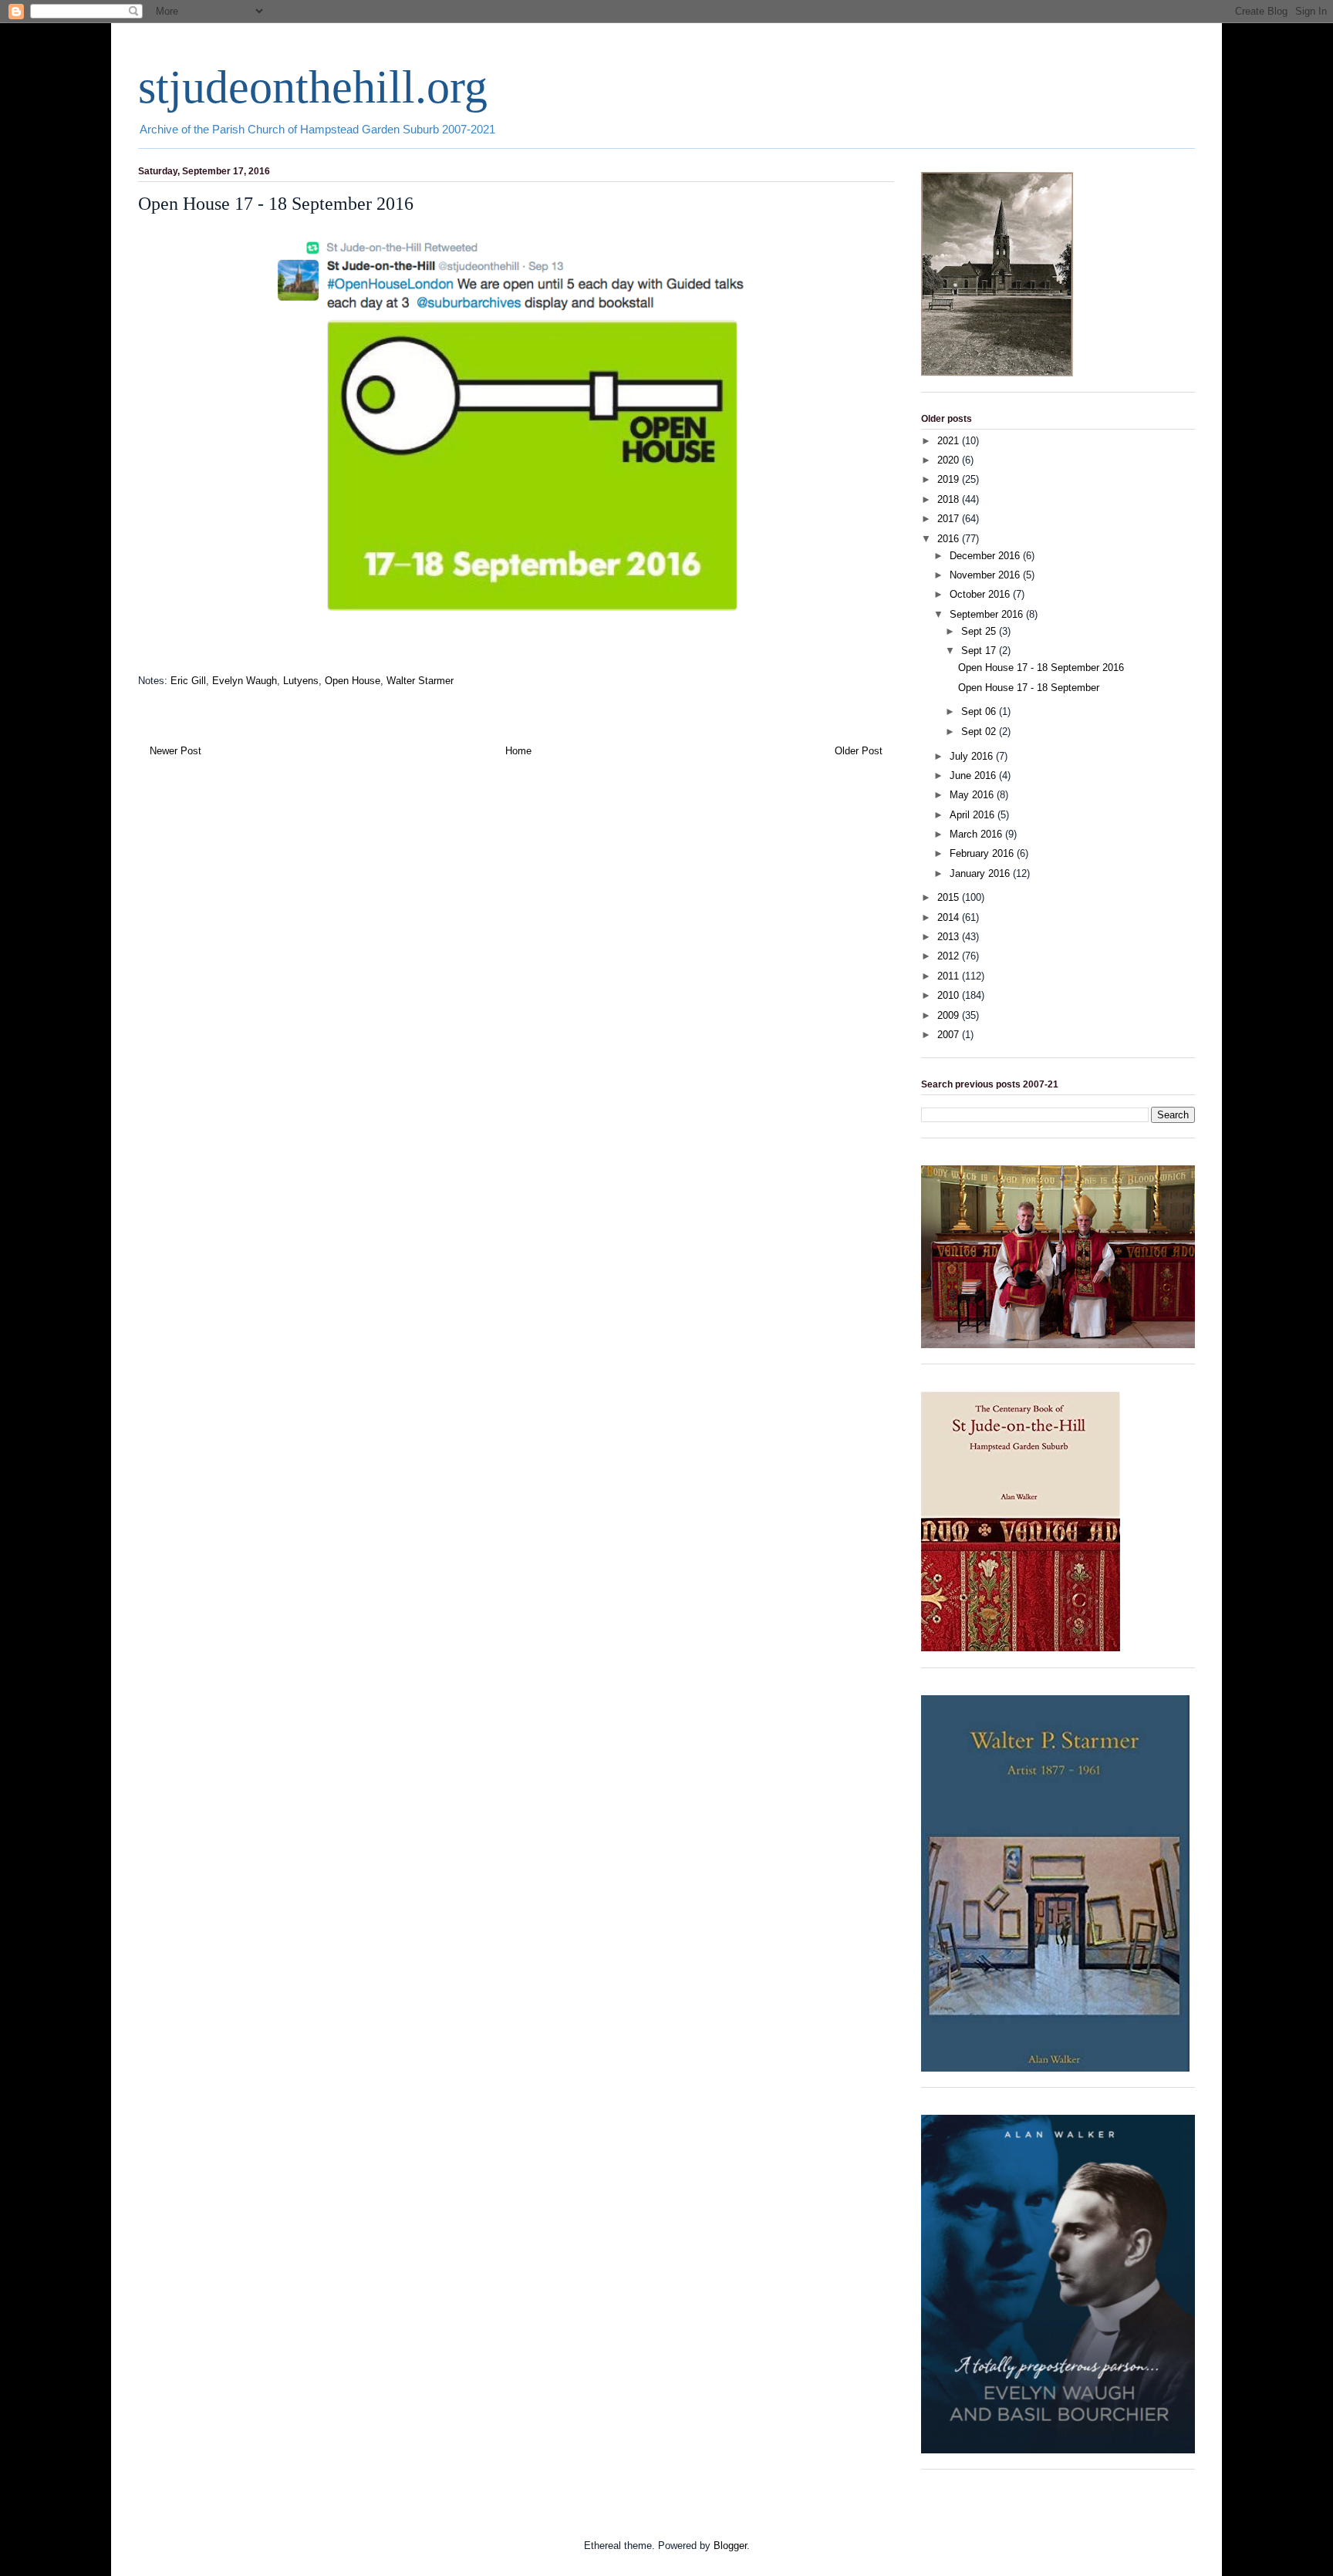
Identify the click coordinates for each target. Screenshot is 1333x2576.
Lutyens (301, 681)
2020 (950, 460)
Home (518, 751)
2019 (950, 479)
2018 (950, 499)
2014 (950, 917)
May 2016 (973, 795)
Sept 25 (980, 631)
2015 (950, 897)
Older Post (859, 751)
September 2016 (988, 614)
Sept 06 (980, 711)
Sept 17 (980, 651)
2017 (950, 519)
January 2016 (981, 873)
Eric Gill (188, 681)
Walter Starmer (420, 681)
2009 (950, 1015)
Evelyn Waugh (245, 681)
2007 (950, 1035)
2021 (950, 441)
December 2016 (986, 556)
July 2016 (973, 756)
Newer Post (175, 751)
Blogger (730, 2546)
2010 (950, 995)
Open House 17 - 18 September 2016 (1041, 668)
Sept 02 (980, 732)
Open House (353, 681)
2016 (950, 539)
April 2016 (974, 815)
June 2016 (974, 775)
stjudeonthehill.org (313, 87)
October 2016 (981, 594)
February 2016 (983, 853)
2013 (950, 937)
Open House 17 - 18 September (1029, 688)
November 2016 (986, 575)
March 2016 (977, 834)
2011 (950, 976)
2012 (950, 956)
